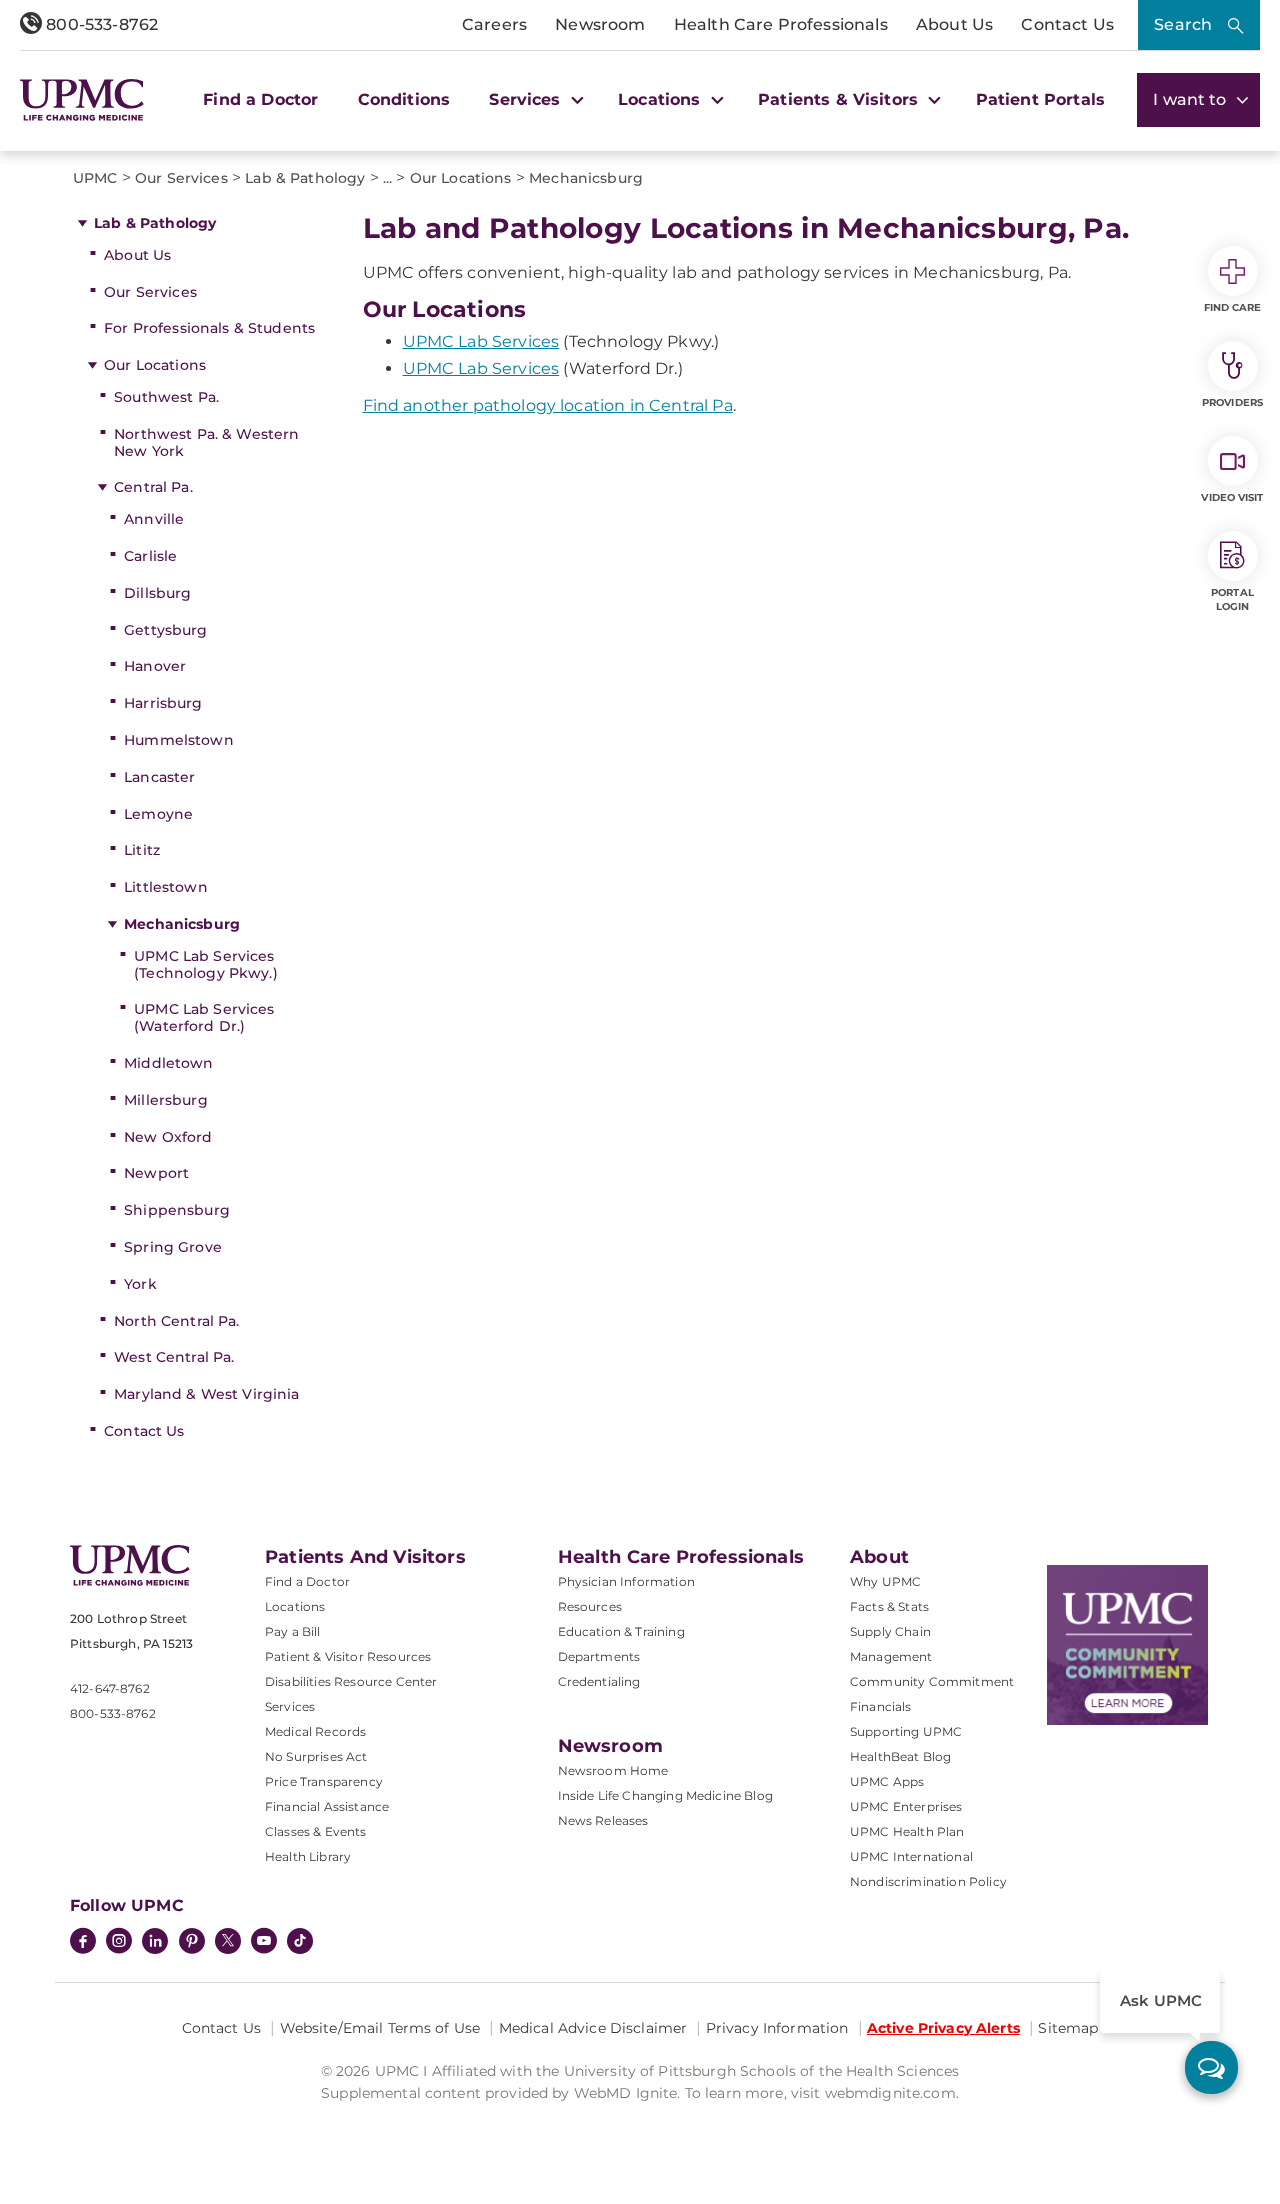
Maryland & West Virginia (206, 1394)
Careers (494, 24)
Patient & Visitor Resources (348, 1656)
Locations (295, 1606)
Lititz (142, 850)
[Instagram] (119, 1943)
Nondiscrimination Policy (928, 1881)
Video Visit (1232, 497)
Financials (881, 1706)
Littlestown (166, 887)
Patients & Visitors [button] (840, 99)
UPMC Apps (887, 1781)
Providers (1232, 402)
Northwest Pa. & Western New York (206, 442)
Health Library (308, 1856)
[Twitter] (228, 1941)
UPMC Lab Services (481, 341)
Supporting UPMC (906, 1731)
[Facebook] (83, 1943)
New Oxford (168, 1137)
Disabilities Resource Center (351, 1681)
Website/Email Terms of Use (380, 2028)
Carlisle (150, 556)
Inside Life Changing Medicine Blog (665, 1795)
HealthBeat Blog (900, 1756)
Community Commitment (932, 1681)
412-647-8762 (110, 1688)
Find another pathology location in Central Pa (548, 405)
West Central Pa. (174, 1357)
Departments (599, 1656)
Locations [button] (662, 99)
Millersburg (166, 1100)
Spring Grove (173, 1247)
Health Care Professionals (781, 24)
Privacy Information (777, 2028)
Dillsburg (157, 593)
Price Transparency (324, 1781)
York (140, 1284)
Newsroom (600, 24)
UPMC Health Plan (907, 1831)
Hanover (155, 666)
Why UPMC (885, 1581)
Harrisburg (163, 703)
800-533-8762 (100, 24)
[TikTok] (300, 1941)
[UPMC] (82, 100)
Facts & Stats (889, 1606)
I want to (1192, 99)
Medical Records (315, 1731)
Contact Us (1067, 24)
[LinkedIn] (155, 1943)
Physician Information (626, 1581)
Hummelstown (179, 740)
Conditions (404, 99)
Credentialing (599, 1681)
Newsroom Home (613, 1770)
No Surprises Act (316, 1756)
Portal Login (1232, 599)
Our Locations (155, 365)
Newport (156, 1173)
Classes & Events (316, 1831)
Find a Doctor (260, 99)
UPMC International (911, 1856)
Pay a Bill (293, 1631)
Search (1183, 24)
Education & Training (621, 1631)
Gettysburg (165, 630)
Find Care (1233, 307)
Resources (590, 1606)
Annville (154, 519)
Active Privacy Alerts (943, 2028)
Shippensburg (177, 1210)
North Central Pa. (176, 1321)
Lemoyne (158, 814)
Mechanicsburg (182, 924)
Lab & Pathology (155, 223)
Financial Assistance (327, 1806)
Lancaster (159, 777)
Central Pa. (153, 487)
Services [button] (527, 99)
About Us (954, 24)
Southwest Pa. (166, 397)
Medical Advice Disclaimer (593, 2028)
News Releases (603, 1820)
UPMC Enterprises (906, 1806)
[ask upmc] (1211, 2067)
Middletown (168, 1063)
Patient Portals (1040, 99)
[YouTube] (264, 1943)
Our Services (150, 292)
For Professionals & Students (209, 328)
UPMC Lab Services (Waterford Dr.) (204, 1017)
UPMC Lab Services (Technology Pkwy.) (206, 964)
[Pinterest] (192, 1943)
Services (290, 1706)
